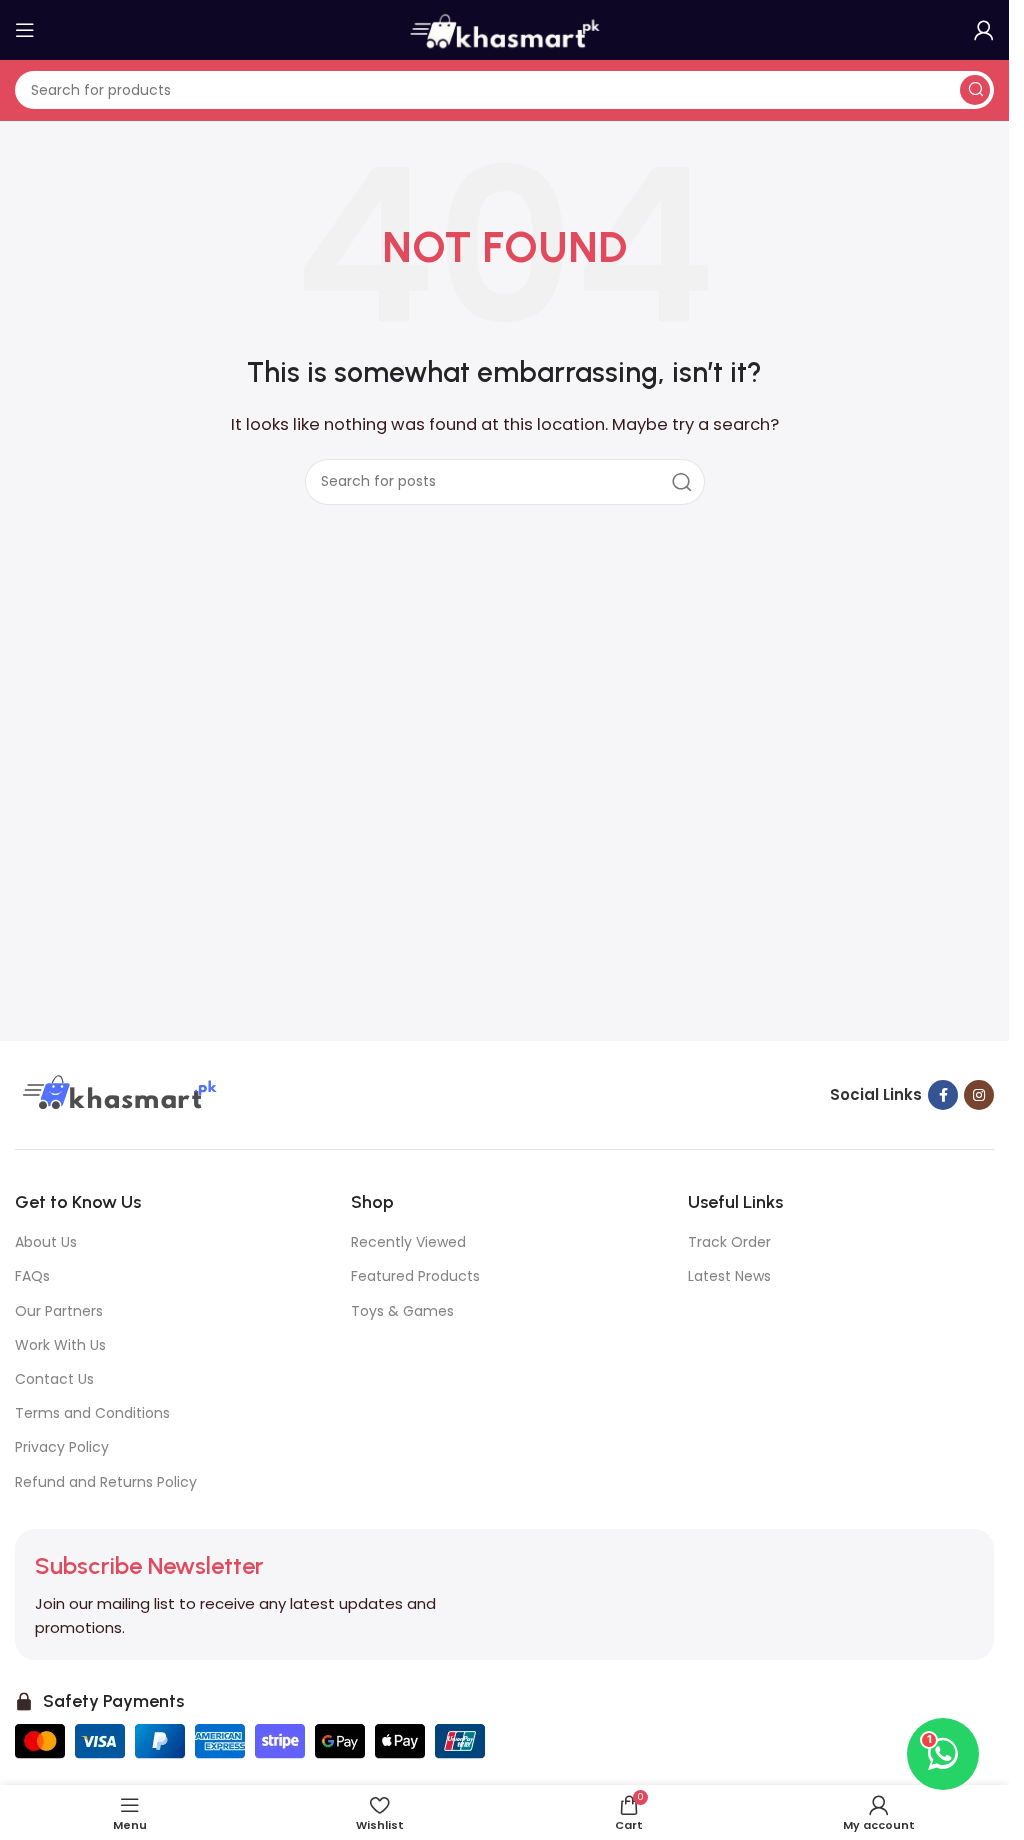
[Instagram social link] (979, 1095)
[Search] (975, 90)
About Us (46, 1242)
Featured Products (415, 1276)
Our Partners (59, 1311)
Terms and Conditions (92, 1413)
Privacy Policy (62, 1447)
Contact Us (54, 1379)
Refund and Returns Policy (106, 1482)
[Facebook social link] (943, 1095)
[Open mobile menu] (25, 30)
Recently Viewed (408, 1242)
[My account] (984, 30)
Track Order (729, 1242)
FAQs (32, 1276)
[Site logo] (505, 28)
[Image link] (117, 1093)
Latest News (729, 1276)
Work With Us (60, 1345)
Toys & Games (402, 1311)
